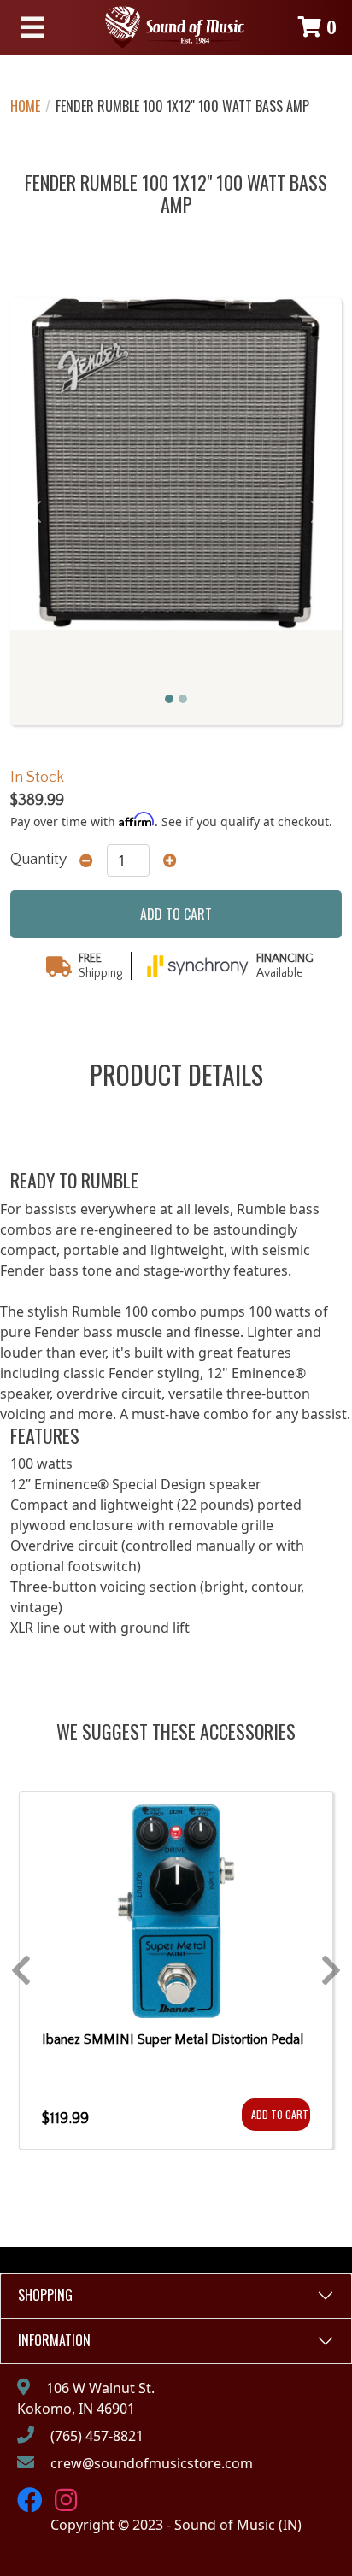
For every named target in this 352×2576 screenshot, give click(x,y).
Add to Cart (280, 2114)
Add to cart (176, 914)
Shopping (45, 2295)
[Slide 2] (183, 699)
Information (54, 2340)
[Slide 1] (169, 699)
